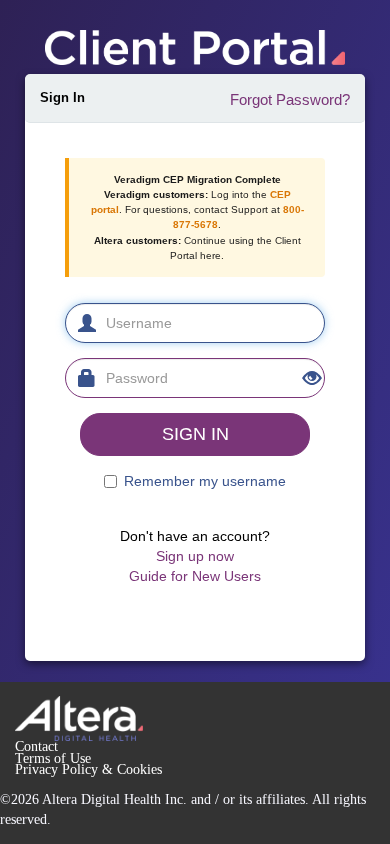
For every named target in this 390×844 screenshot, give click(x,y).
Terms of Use (53, 758)
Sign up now (195, 556)
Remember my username (205, 481)
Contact (36, 746)
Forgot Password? (290, 99)
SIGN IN (195, 434)
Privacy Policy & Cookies (88, 769)
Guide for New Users (195, 576)
